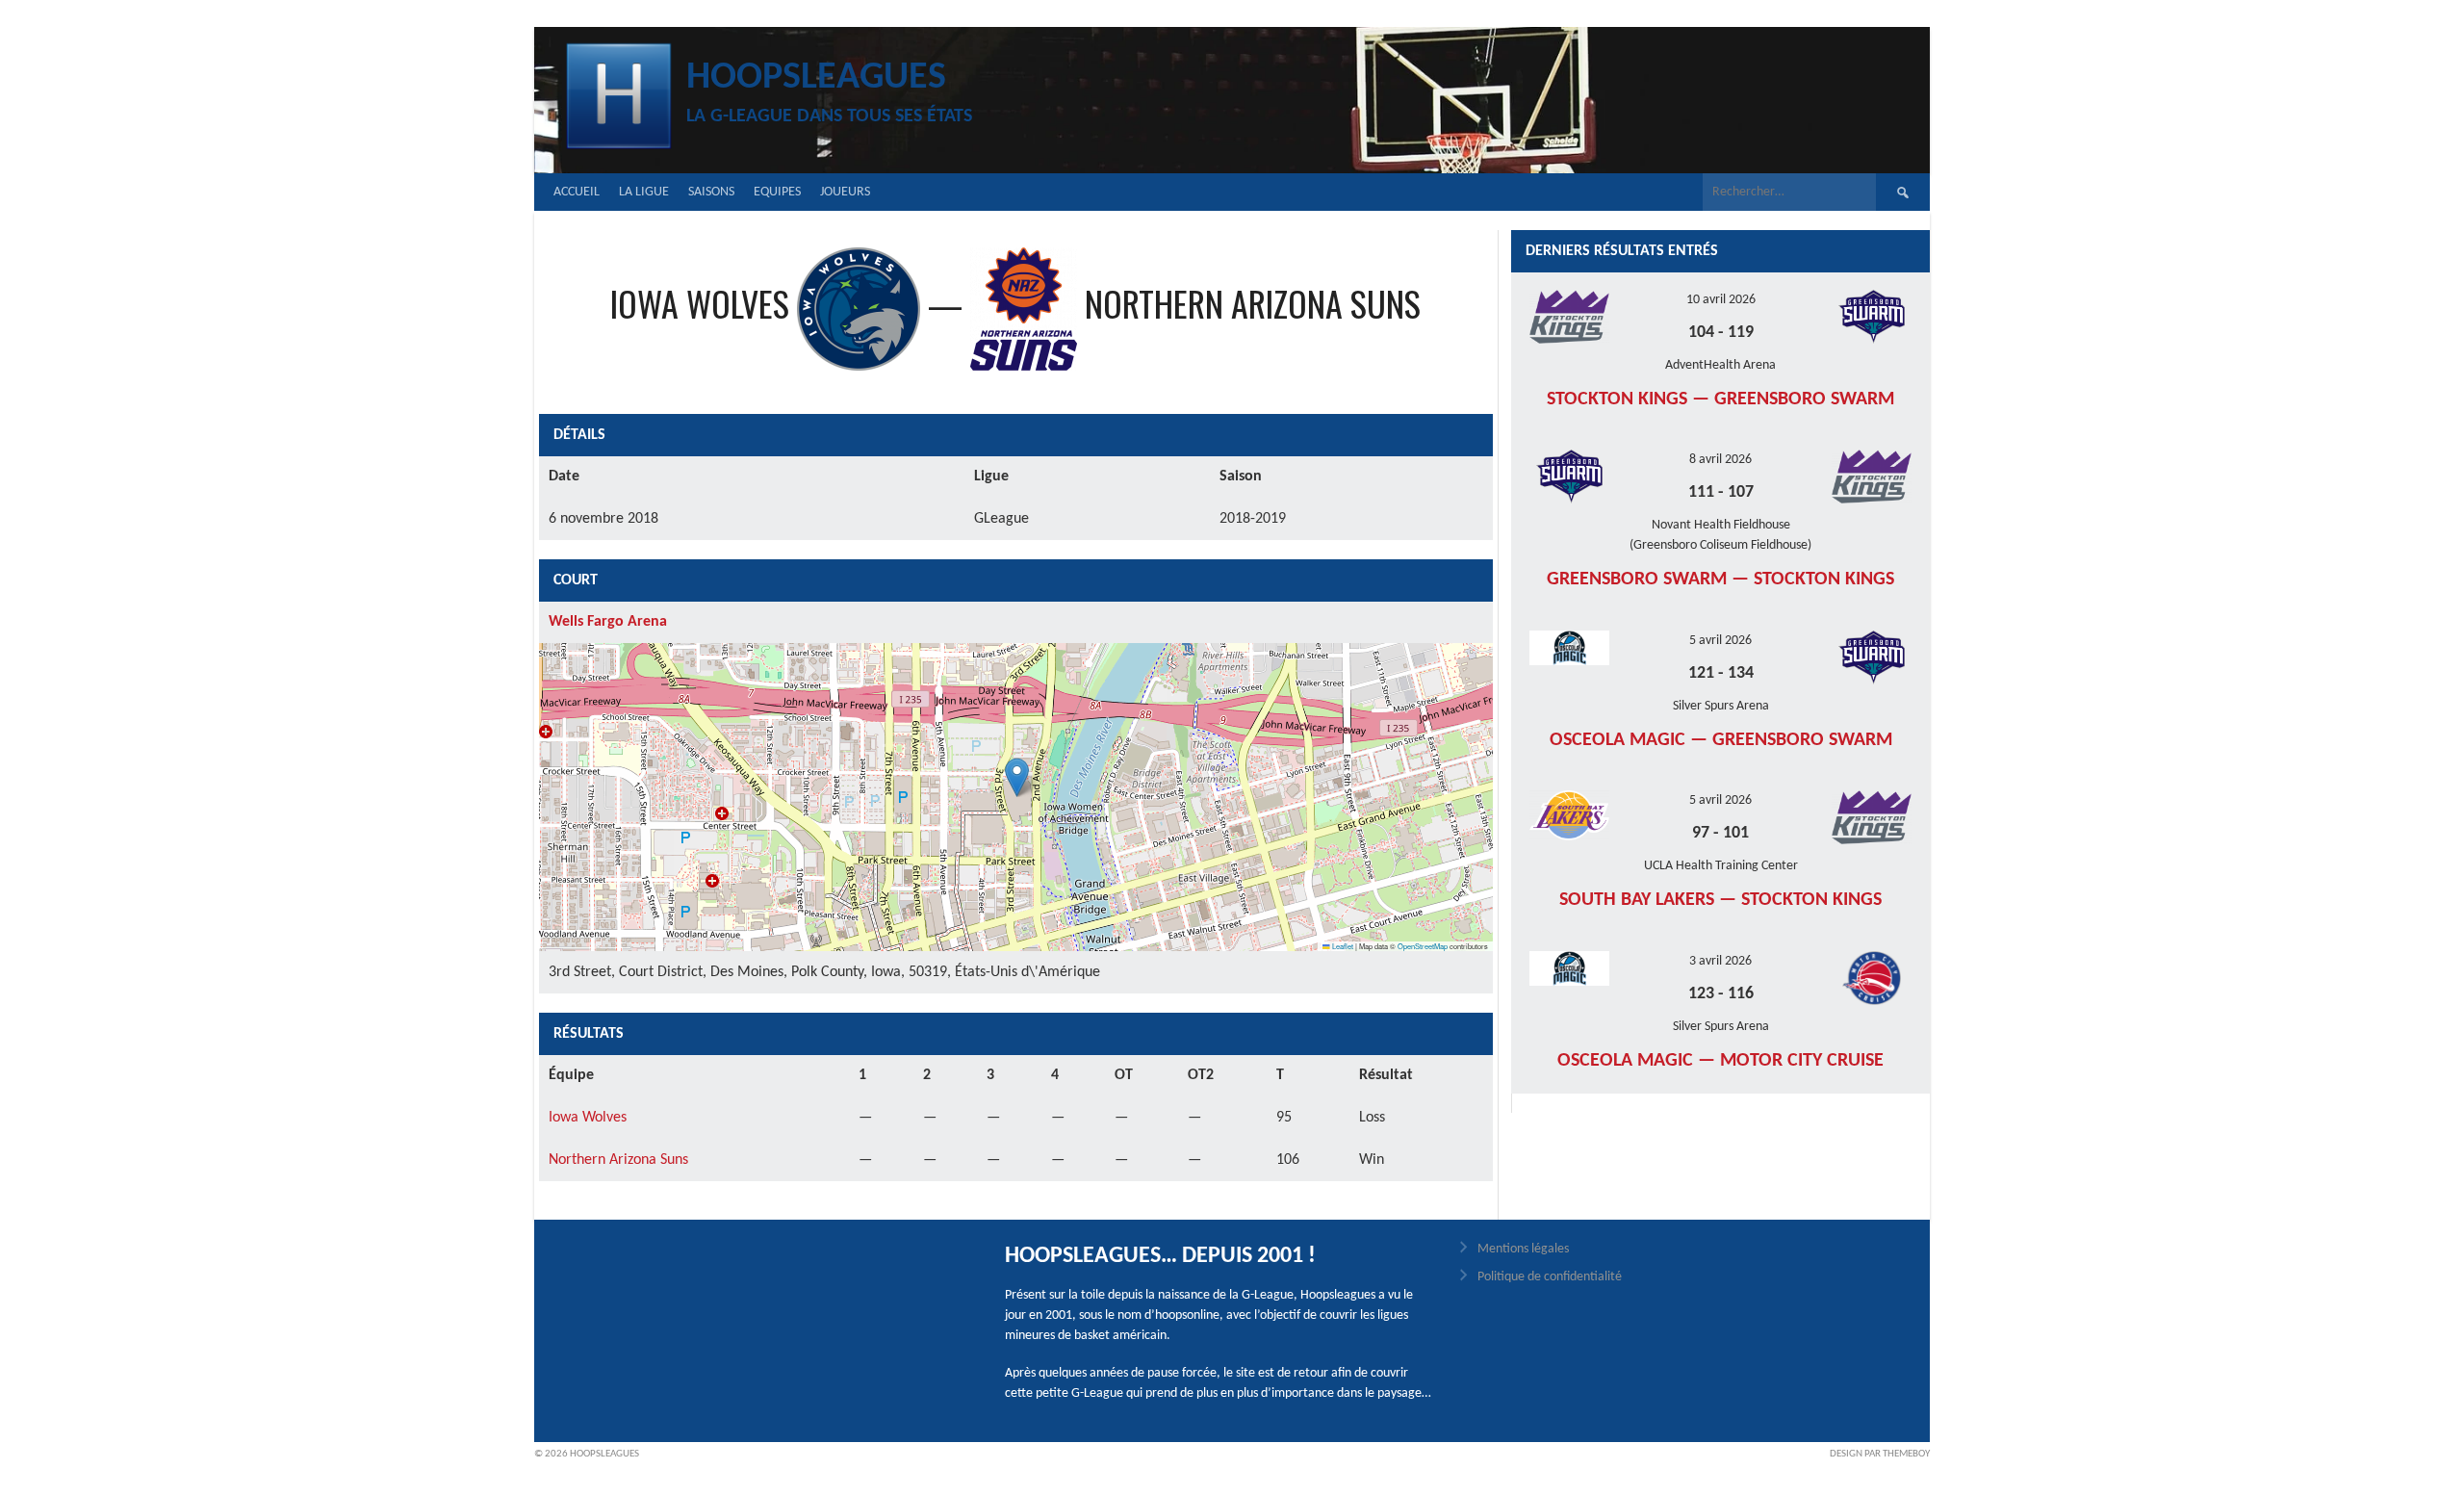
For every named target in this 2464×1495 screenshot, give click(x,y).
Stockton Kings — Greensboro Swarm (1720, 400)
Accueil (577, 192)
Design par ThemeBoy (1880, 1454)
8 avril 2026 (1720, 460)
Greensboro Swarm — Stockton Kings (1720, 580)
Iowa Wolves (588, 1118)
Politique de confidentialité (1550, 1277)
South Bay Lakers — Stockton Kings (1720, 900)
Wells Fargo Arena (608, 622)
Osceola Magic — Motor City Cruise (1720, 1061)
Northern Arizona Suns (618, 1160)
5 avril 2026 (1720, 641)
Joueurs (845, 192)
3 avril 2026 (1720, 961)
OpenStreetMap (1423, 946)
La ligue (644, 192)
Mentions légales (1523, 1249)
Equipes (777, 192)
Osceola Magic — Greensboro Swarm (1721, 740)
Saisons (711, 192)
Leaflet (1342, 946)
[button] (1017, 777)
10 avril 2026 (1721, 300)
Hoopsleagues (816, 78)
